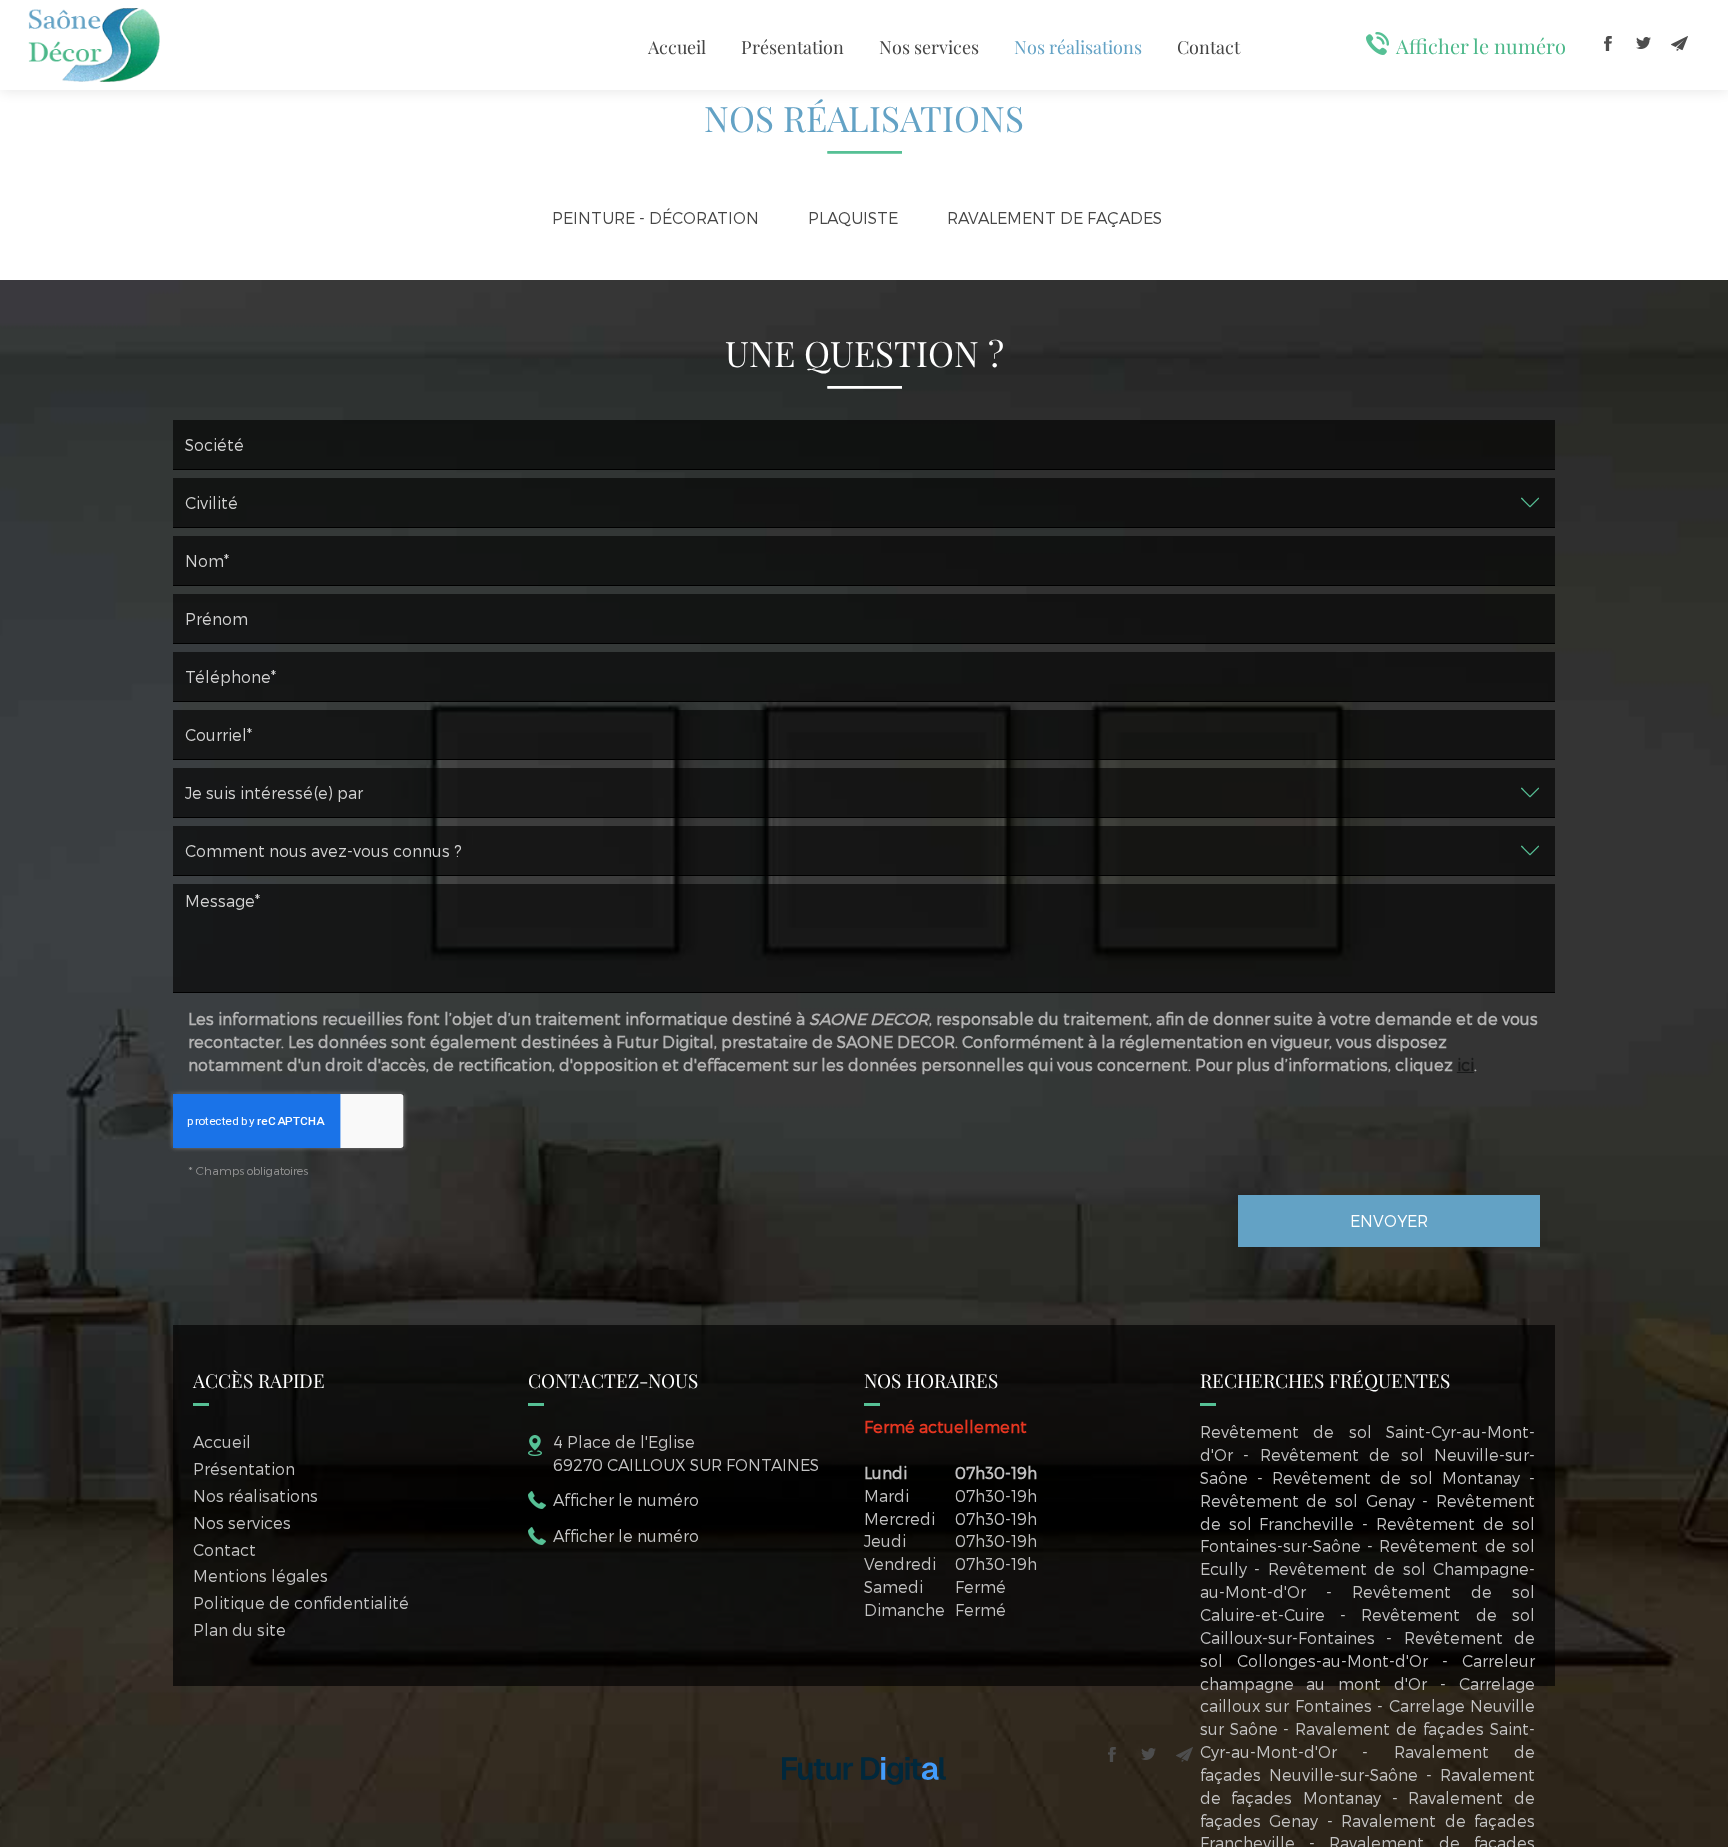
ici (1465, 1064)
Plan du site (239, 1629)
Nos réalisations (1078, 47)
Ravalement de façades (1054, 217)
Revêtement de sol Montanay (1396, 1477)
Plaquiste (853, 217)
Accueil (677, 47)
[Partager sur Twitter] (1644, 43)
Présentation (792, 47)
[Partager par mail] (1680, 43)
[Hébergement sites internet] (864, 1804)
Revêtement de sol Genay (1307, 1500)
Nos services (929, 47)
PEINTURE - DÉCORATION (655, 217)
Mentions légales (260, 1575)
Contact (1208, 47)
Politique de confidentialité (301, 1602)
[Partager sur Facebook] (1608, 43)
